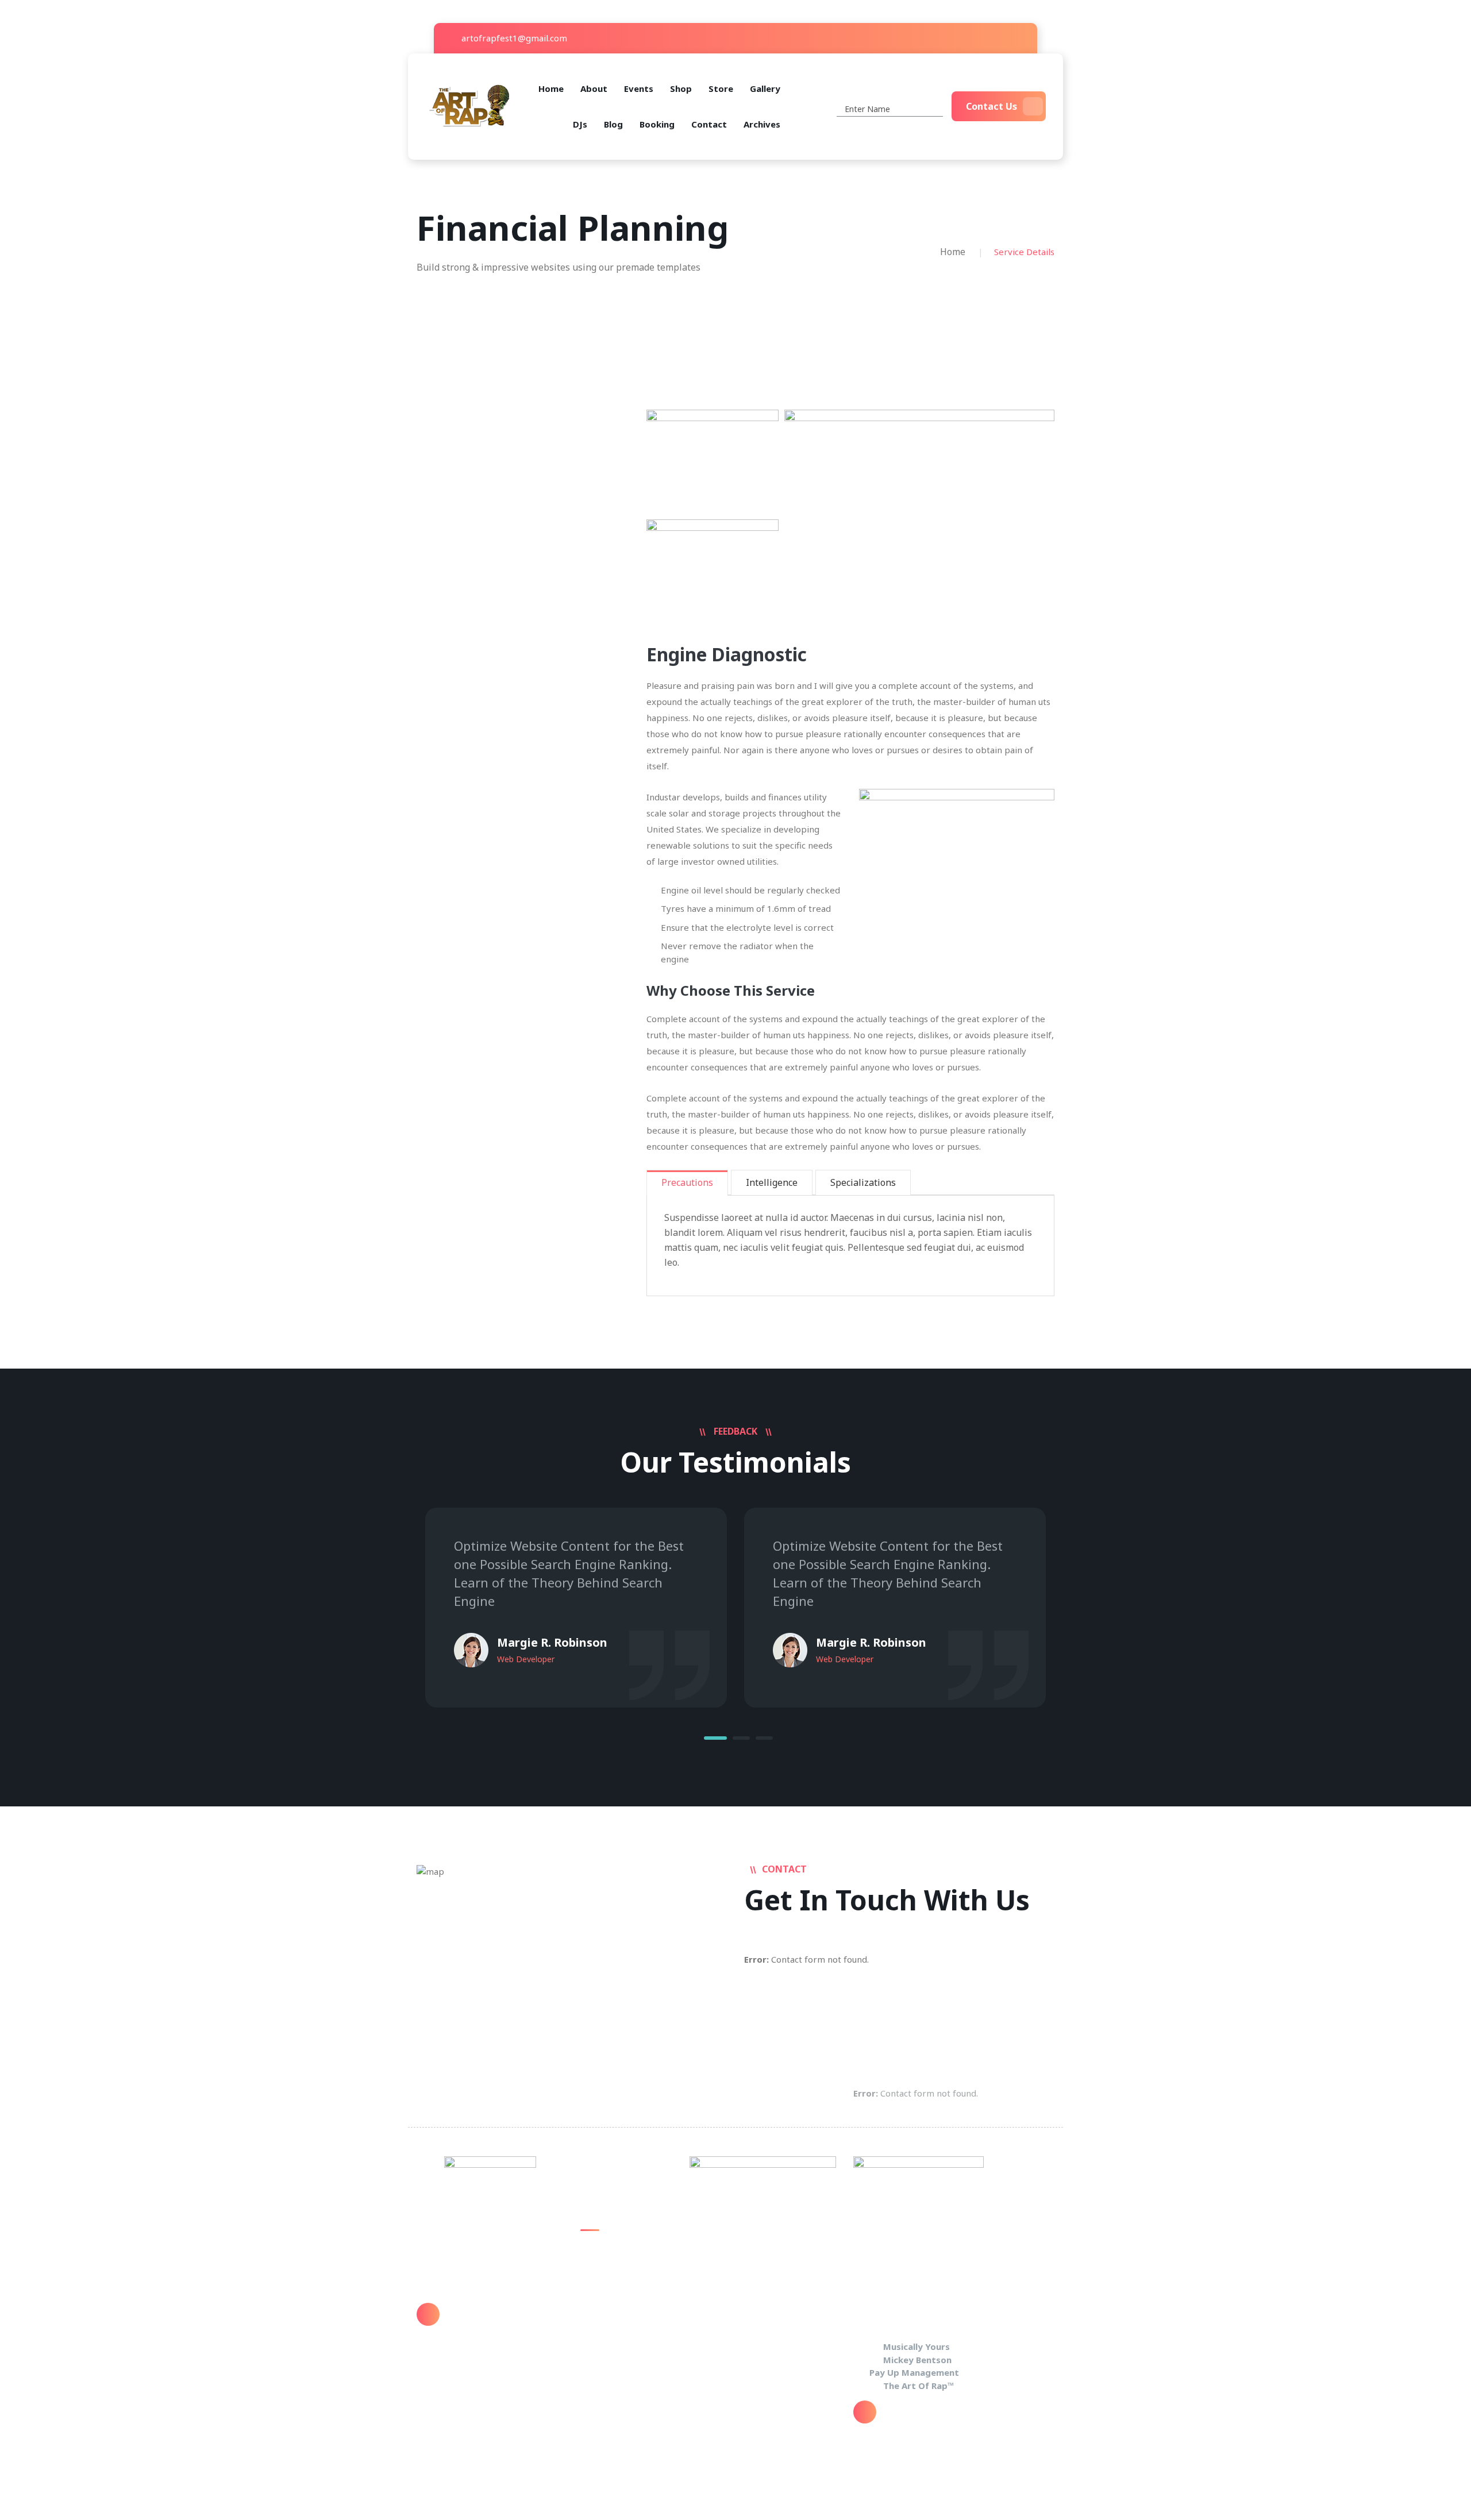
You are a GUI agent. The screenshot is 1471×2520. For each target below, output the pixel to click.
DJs (580, 124)
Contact (709, 124)
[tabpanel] (576, 1608)
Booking (657, 124)
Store (721, 88)
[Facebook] (968, 38)
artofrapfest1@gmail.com (513, 38)
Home (551, 88)
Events (639, 88)
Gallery (765, 88)
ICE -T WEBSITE (612, 2361)
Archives (762, 124)
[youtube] (1002, 38)
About (594, 88)
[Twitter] (985, 38)
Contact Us (991, 106)
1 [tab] (715, 1738)
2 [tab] (741, 1738)
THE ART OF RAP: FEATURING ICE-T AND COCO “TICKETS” (626, 2327)
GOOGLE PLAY (608, 2294)
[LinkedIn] (1020, 38)
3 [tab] (764, 1738)
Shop (681, 88)
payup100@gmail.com (496, 2322)
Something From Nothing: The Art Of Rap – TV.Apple (621, 2261)
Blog (613, 124)
